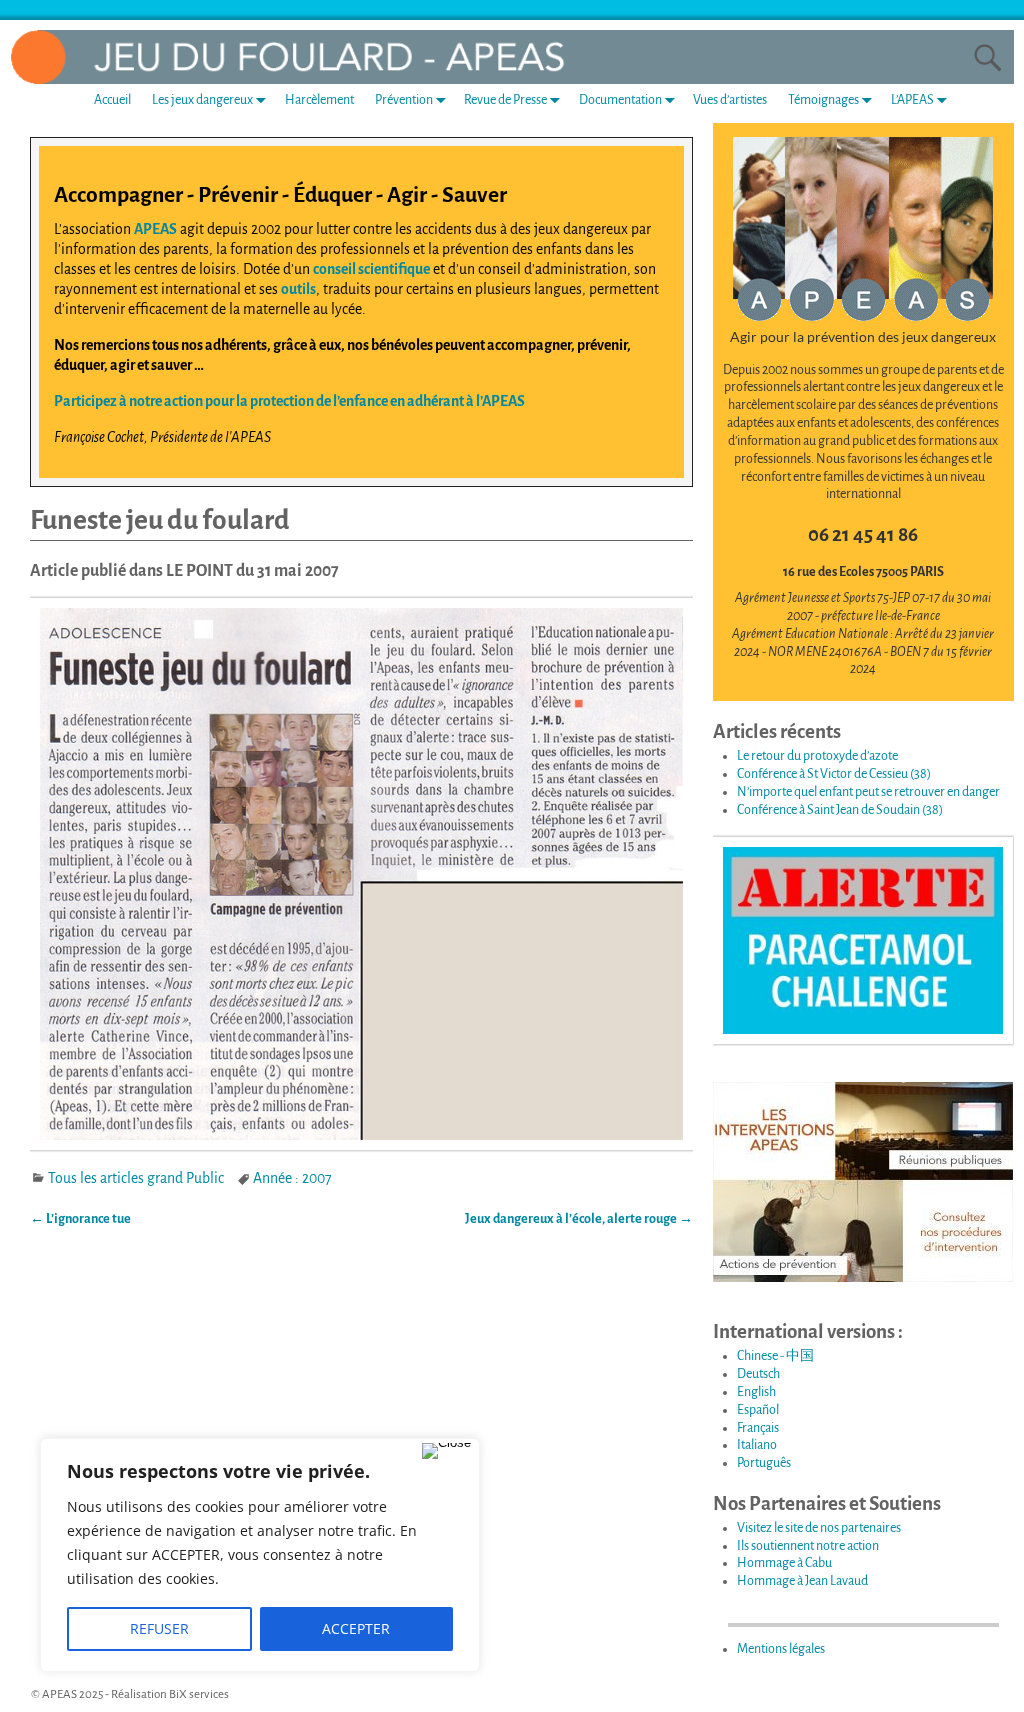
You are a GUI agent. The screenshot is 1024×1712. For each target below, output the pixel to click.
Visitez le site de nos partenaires (819, 1528)
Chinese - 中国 (775, 1356)
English (756, 1392)
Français (758, 1428)
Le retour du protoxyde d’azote (817, 756)
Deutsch (758, 1374)
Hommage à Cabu (784, 1563)
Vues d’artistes (730, 100)
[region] (260, 1555)
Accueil (112, 100)
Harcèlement (319, 100)
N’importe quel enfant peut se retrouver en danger (868, 792)
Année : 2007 (292, 1178)
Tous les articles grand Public (136, 1178)
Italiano (757, 1445)
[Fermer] (446, 1451)
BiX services (199, 1694)
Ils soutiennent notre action (808, 1546)
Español (758, 1410)
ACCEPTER (356, 1628)
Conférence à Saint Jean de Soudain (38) (840, 810)
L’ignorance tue (80, 1219)
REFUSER (159, 1628)
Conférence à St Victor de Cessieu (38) (834, 774)
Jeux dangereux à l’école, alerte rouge (579, 1219)
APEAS (155, 229)
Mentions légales (781, 1649)
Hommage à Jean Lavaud (802, 1581)
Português (764, 1463)
